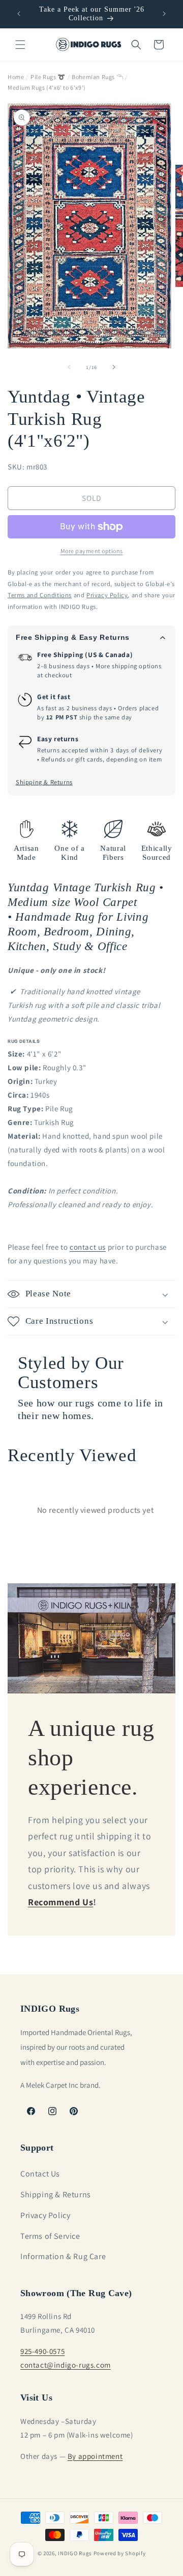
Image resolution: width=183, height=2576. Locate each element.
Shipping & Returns (44, 782)
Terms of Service (50, 2236)
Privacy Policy (45, 2215)
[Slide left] (69, 367)
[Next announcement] (164, 14)
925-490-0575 (42, 2351)
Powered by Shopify (120, 2553)
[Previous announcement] (19, 14)
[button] (20, 45)
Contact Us (40, 2174)
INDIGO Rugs (75, 2553)
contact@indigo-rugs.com (66, 2365)
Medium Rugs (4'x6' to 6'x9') (47, 87)
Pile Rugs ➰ (48, 77)
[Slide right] (114, 367)
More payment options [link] (92, 551)
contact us (88, 1247)
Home (16, 77)
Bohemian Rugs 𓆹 (97, 77)
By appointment (95, 2456)
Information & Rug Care (63, 2256)
